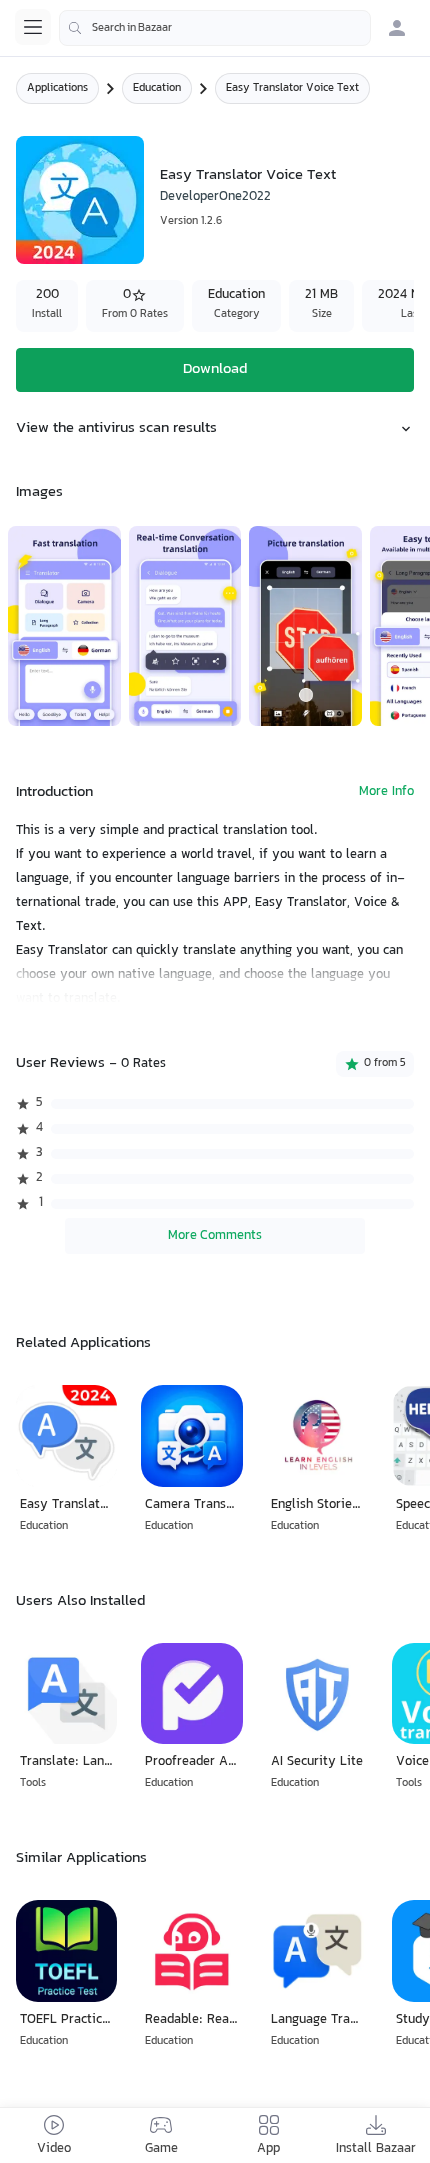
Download (215, 369)
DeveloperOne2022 (215, 197)
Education (157, 88)
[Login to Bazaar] (397, 28)
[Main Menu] (33, 27)
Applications (57, 88)
